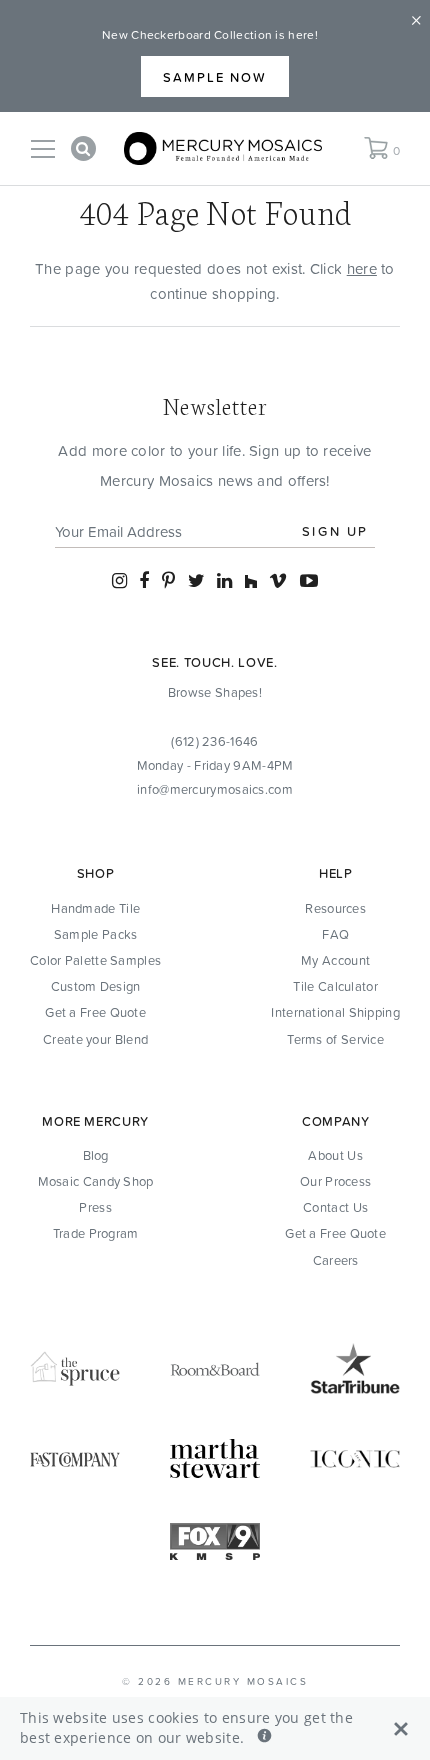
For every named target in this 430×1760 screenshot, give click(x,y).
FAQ (335, 934)
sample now (215, 77)
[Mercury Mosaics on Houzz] (251, 580)
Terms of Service (335, 1039)
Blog (96, 1155)
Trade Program (96, 1233)
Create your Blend (95, 1039)
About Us (335, 1155)
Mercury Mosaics (243, 1681)
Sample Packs (96, 934)
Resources (335, 908)
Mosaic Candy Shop (96, 1181)
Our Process (335, 1181)
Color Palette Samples (95, 960)
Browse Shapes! (215, 692)
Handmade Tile (95, 908)
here (362, 268)
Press (95, 1207)
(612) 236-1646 (214, 741)
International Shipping (335, 1012)
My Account (335, 960)
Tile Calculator (335, 986)
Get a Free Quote (95, 1012)
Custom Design (96, 986)
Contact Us (335, 1207)
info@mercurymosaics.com (215, 789)
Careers (336, 1260)
